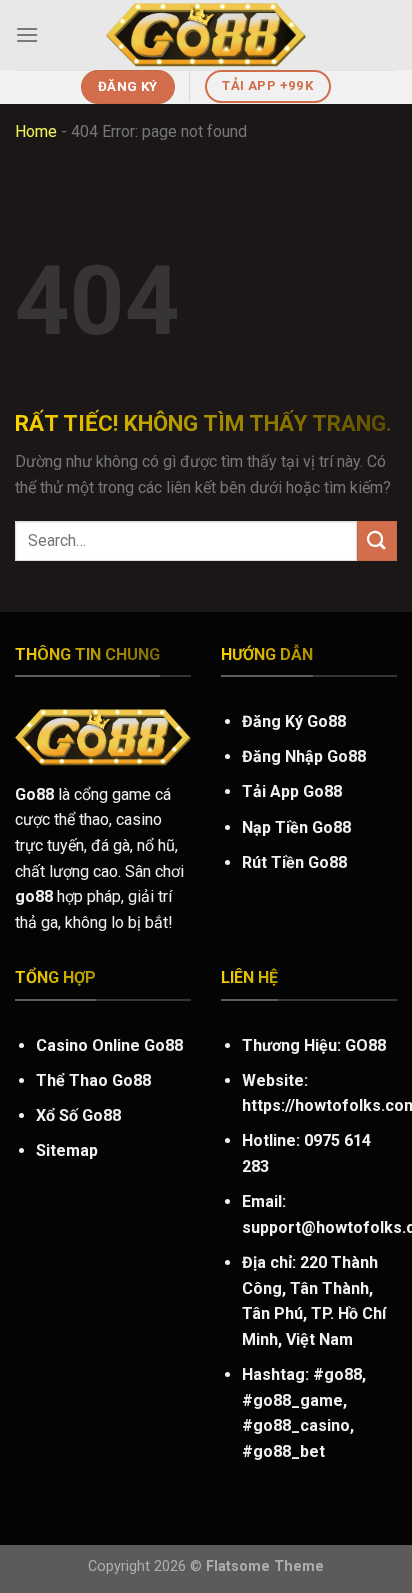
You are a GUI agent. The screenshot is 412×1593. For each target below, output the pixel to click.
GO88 (365, 1045)
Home (36, 131)
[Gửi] (377, 540)
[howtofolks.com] (206, 35)
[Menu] (27, 34)
